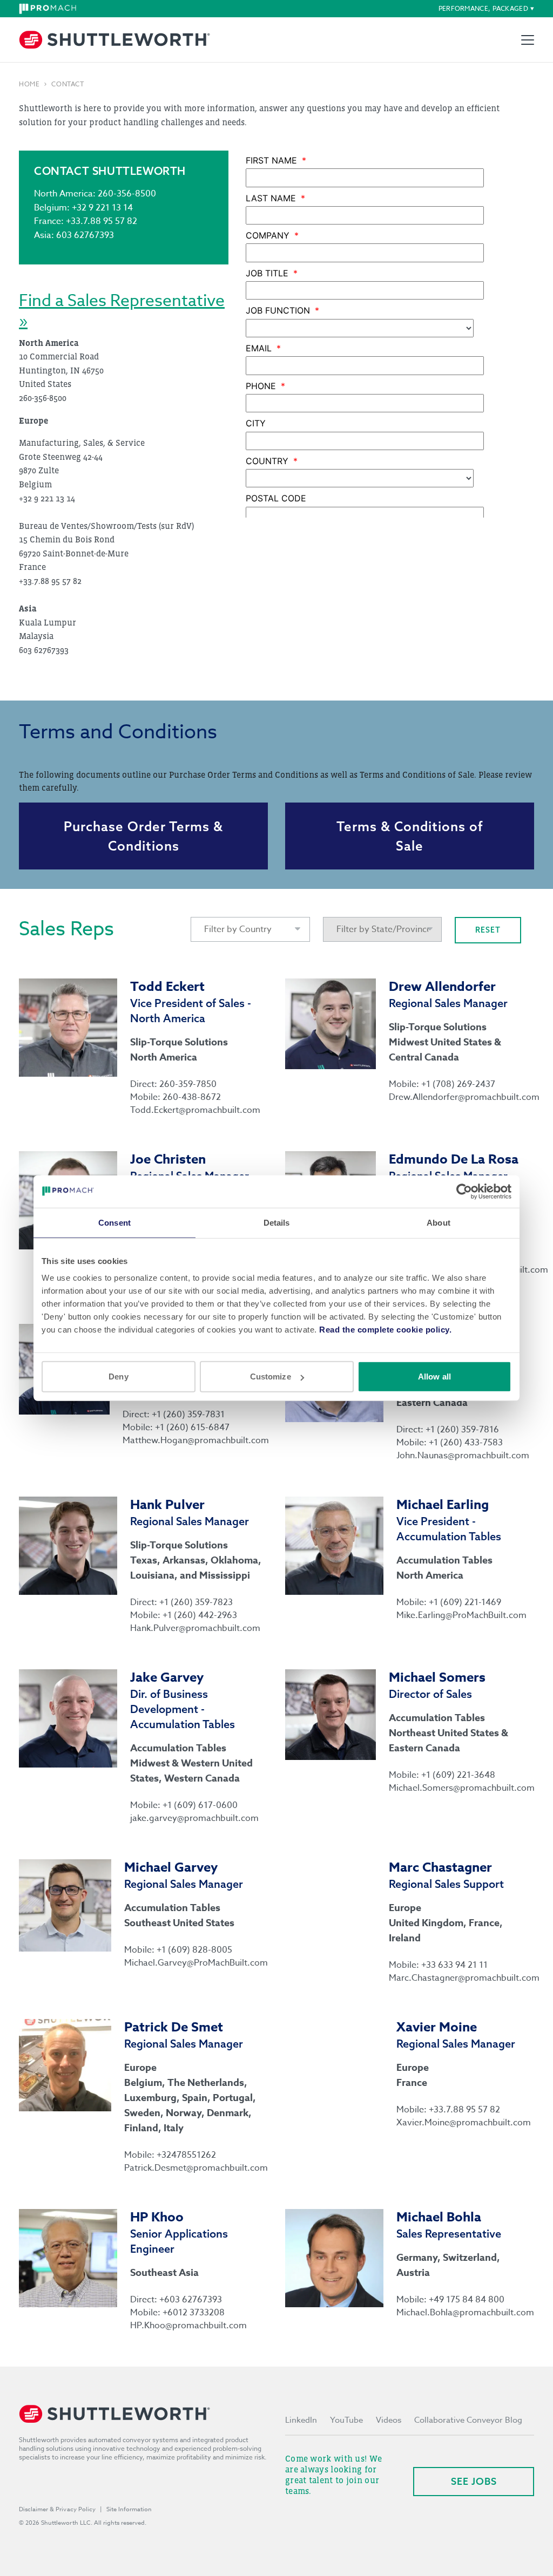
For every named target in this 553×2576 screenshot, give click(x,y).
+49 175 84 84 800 (467, 2300)
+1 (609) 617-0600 (200, 1805)
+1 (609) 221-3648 (458, 1775)
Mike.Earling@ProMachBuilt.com (461, 1615)
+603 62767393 (191, 2300)
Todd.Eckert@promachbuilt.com (195, 1110)
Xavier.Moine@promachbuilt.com (464, 2123)
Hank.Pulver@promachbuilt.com (195, 1628)
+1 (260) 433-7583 (466, 1443)
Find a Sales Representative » (122, 311)
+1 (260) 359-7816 (462, 1430)
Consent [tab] (114, 1222)
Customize (271, 1377)
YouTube (346, 2420)
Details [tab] (277, 1222)
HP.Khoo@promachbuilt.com (188, 2326)
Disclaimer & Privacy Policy (57, 2509)
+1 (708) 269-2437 (458, 1084)
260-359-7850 (188, 1084)
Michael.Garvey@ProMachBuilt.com (196, 1963)
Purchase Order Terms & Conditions (143, 836)
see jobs (474, 2481)
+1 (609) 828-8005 (194, 1950)
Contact (68, 84)
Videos (389, 2420)
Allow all (434, 1377)
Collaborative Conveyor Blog (468, 2420)
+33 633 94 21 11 (454, 1965)
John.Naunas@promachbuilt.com (463, 1456)
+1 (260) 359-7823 (196, 1602)
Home (29, 84)
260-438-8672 (192, 1097)
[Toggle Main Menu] (528, 40)
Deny (118, 1377)
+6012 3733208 (194, 2313)
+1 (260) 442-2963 (200, 1615)
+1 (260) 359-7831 (188, 1415)
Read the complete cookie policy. (385, 1330)
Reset (488, 930)
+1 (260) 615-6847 (192, 1428)
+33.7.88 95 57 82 (464, 2110)
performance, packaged (483, 8)
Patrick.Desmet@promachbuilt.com (196, 2168)
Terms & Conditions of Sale (410, 836)
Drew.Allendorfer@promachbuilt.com (461, 1097)
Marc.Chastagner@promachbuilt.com (461, 1978)
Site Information (129, 2509)
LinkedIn (301, 2420)
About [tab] (439, 1222)
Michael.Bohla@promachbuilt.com (465, 2313)
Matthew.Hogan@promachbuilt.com (195, 1440)
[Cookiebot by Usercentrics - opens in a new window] (464, 1191)
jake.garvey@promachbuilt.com (194, 1818)
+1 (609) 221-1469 (465, 1602)
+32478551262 (186, 2155)
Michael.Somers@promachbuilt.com (461, 1788)
